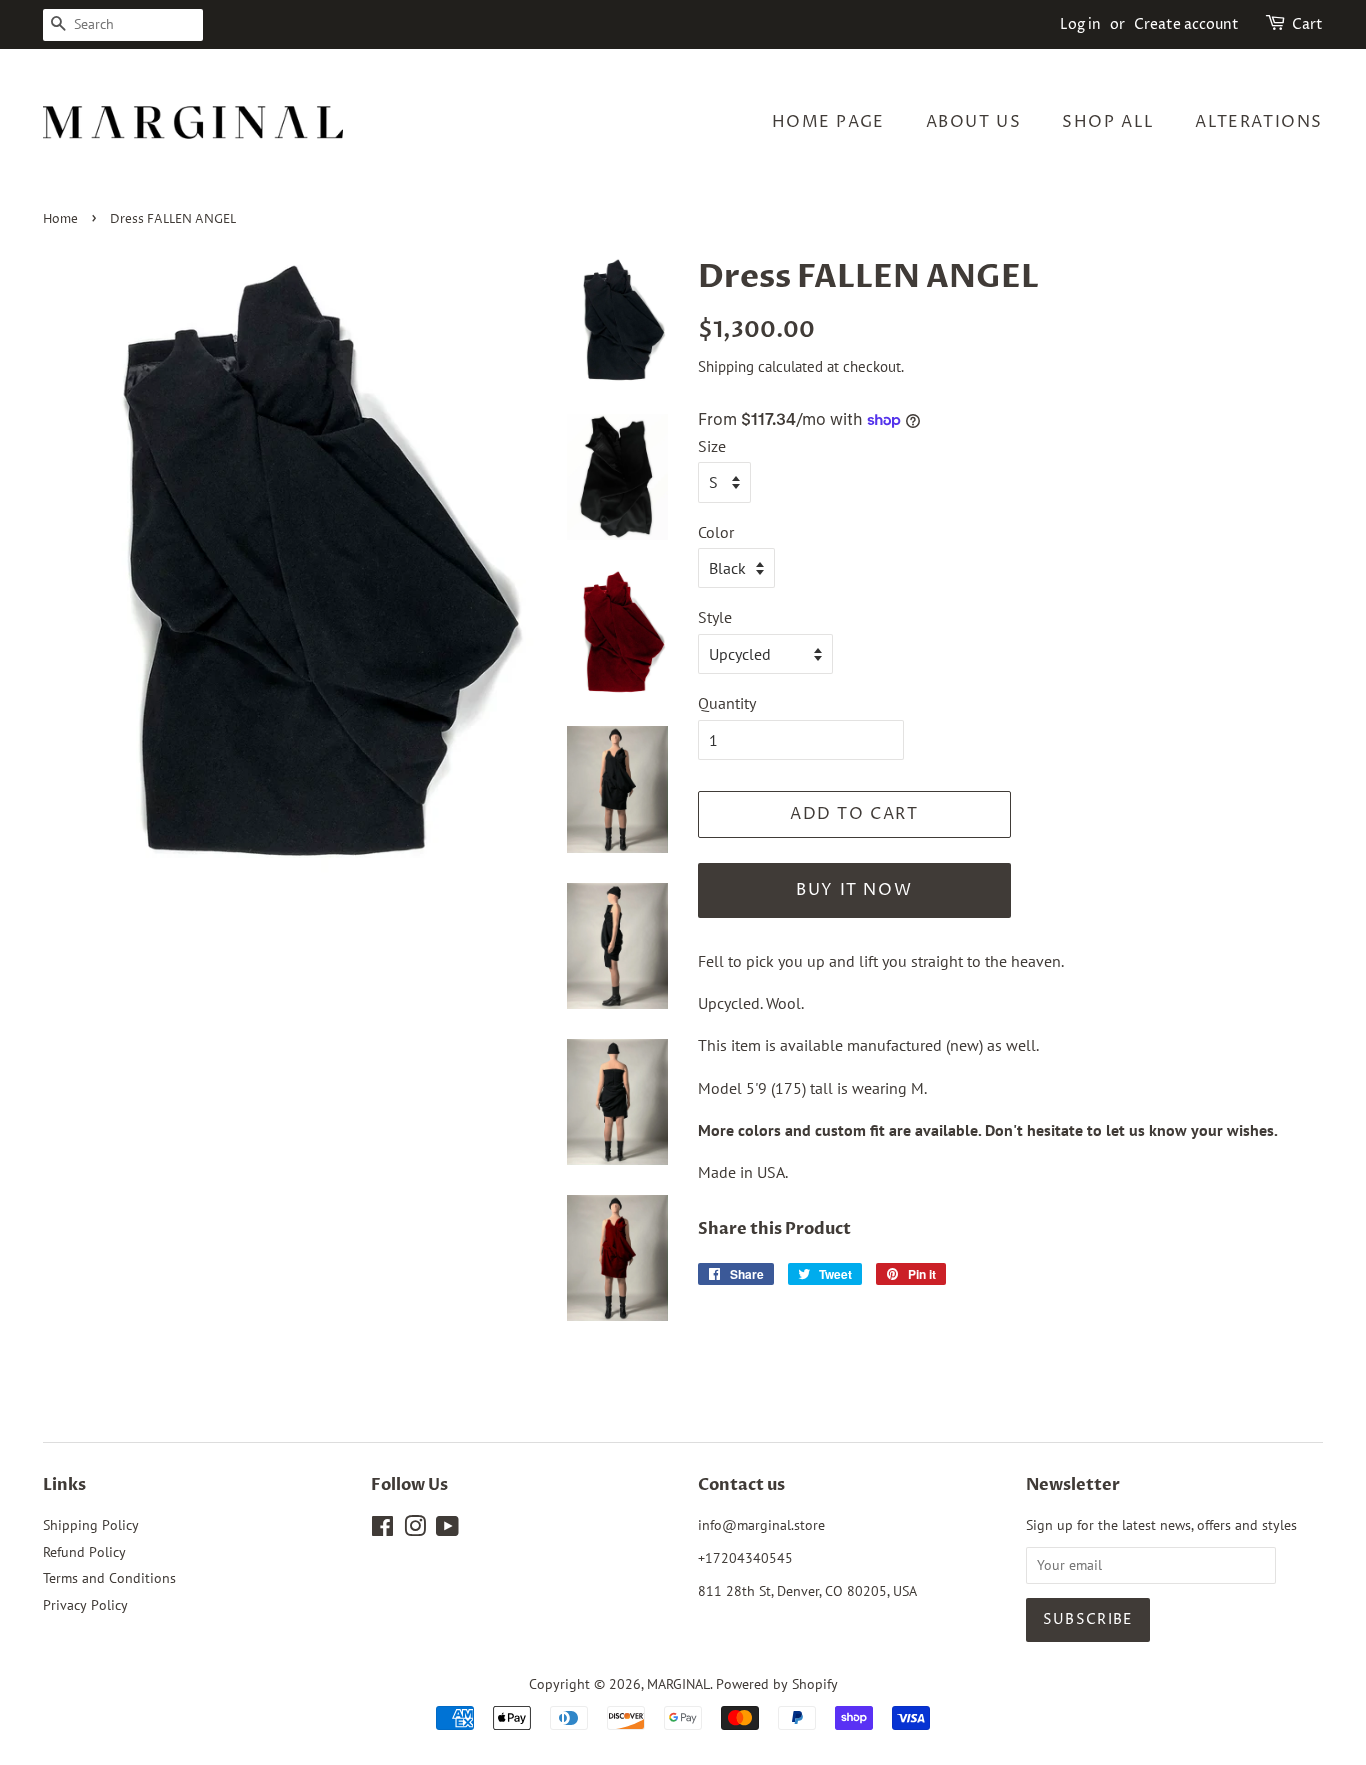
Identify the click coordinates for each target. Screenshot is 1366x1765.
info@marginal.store (761, 1525)
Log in (1080, 24)
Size (712, 446)
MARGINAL (678, 1684)
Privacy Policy (85, 1605)
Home (60, 219)
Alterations (1259, 122)
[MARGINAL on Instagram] (415, 1530)
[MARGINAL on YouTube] (447, 1530)
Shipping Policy (91, 1525)
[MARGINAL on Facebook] (382, 1530)
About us (974, 122)
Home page (828, 122)
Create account (1186, 24)
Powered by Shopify (777, 1684)
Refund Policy (84, 1552)
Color (716, 532)
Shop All (1108, 122)
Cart (1307, 24)
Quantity (727, 703)
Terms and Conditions (109, 1578)
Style (715, 617)
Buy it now (854, 890)
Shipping (726, 366)
